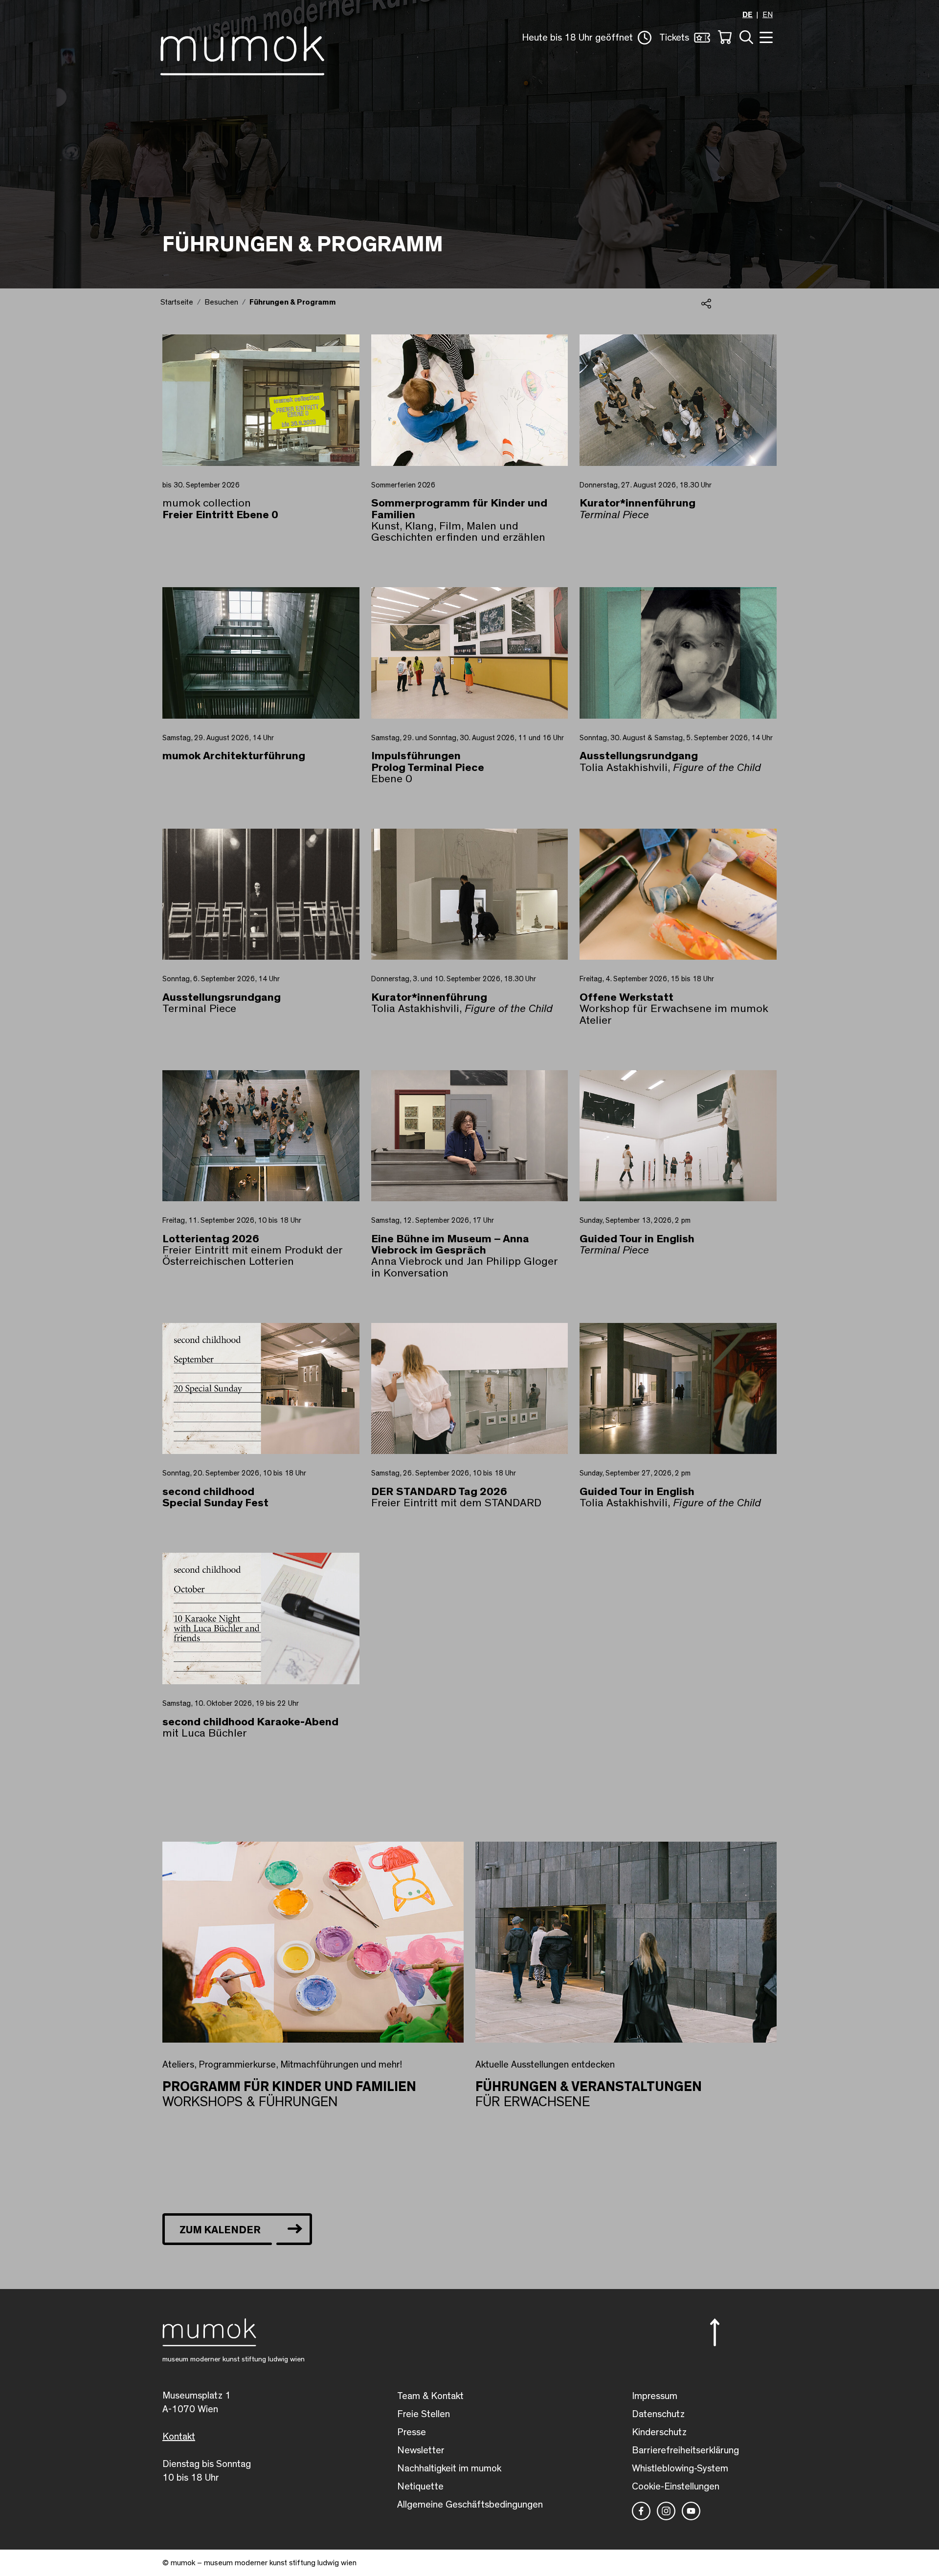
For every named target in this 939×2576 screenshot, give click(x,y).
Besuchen (221, 302)
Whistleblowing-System (680, 2468)
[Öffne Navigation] (765, 36)
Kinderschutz (659, 2432)
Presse (412, 2432)
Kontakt (179, 2437)
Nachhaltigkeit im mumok (449, 2468)
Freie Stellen (424, 2414)
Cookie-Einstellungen (676, 2487)
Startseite (177, 302)
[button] (587, 38)
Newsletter (421, 2450)
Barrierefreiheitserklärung (685, 2450)
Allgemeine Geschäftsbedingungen (470, 2505)
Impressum (655, 2396)
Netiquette (420, 2487)
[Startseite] (242, 49)
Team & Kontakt (430, 2396)
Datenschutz (658, 2414)
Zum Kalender (220, 2230)
